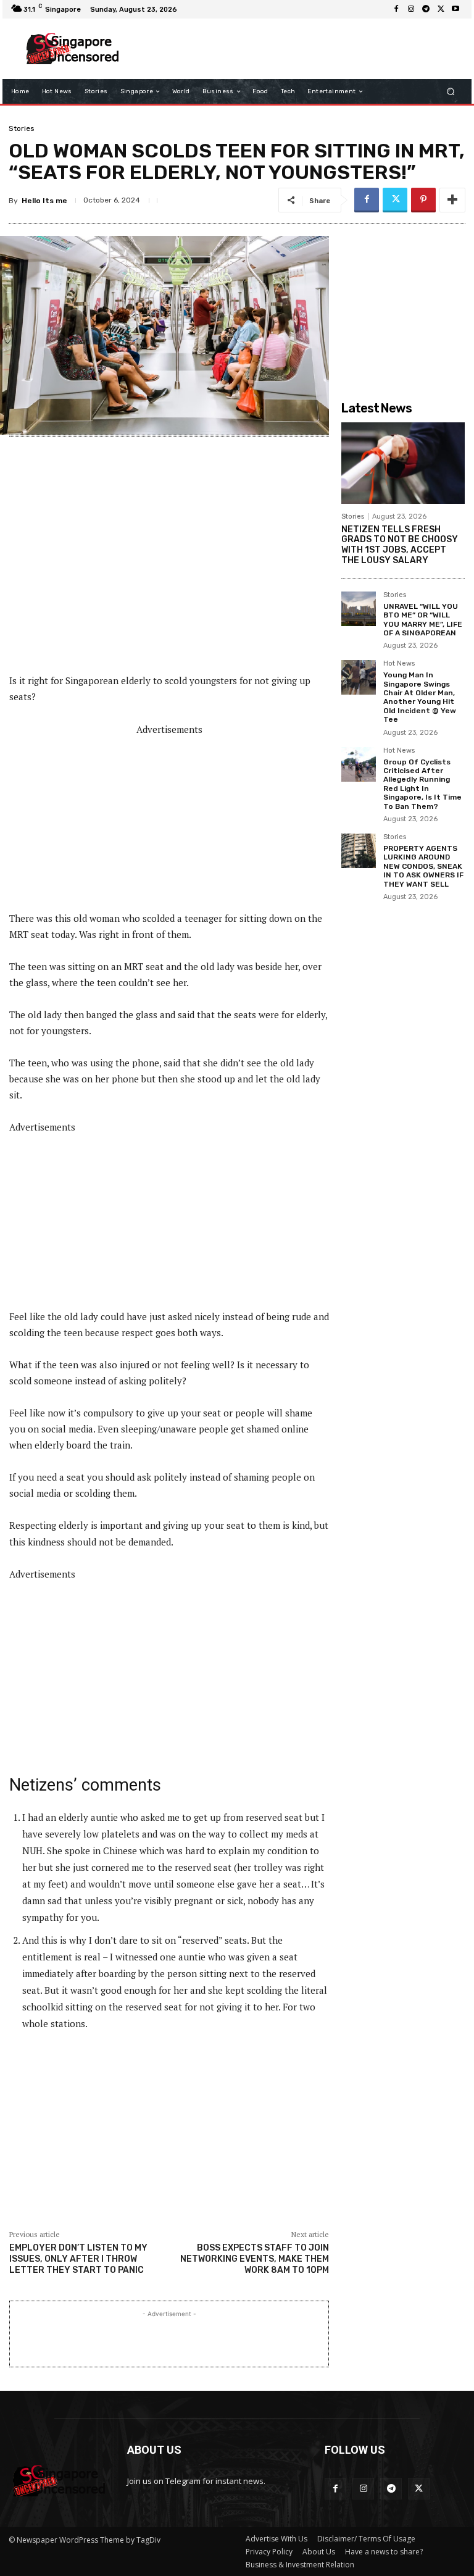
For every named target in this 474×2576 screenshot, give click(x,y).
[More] (452, 200)
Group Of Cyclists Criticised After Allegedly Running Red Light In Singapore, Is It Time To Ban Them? (422, 784)
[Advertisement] (295, 49)
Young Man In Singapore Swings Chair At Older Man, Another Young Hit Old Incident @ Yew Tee (420, 697)
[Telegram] (426, 9)
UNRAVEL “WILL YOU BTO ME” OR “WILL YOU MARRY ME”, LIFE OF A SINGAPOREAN (423, 620)
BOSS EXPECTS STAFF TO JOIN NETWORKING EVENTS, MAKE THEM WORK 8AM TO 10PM (255, 2259)
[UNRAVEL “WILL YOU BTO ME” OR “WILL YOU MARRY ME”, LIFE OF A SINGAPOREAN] (359, 609)
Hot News (399, 664)
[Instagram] (411, 9)
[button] (451, 92)
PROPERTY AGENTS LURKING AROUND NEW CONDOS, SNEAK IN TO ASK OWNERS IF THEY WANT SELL (423, 866)
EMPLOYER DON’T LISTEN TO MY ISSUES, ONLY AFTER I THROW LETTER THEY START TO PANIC (78, 2259)
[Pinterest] (423, 200)
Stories (22, 128)
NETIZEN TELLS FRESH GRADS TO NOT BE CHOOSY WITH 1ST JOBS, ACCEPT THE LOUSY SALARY (400, 545)
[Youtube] (455, 9)
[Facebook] (396, 9)
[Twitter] (441, 9)
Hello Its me (44, 201)
